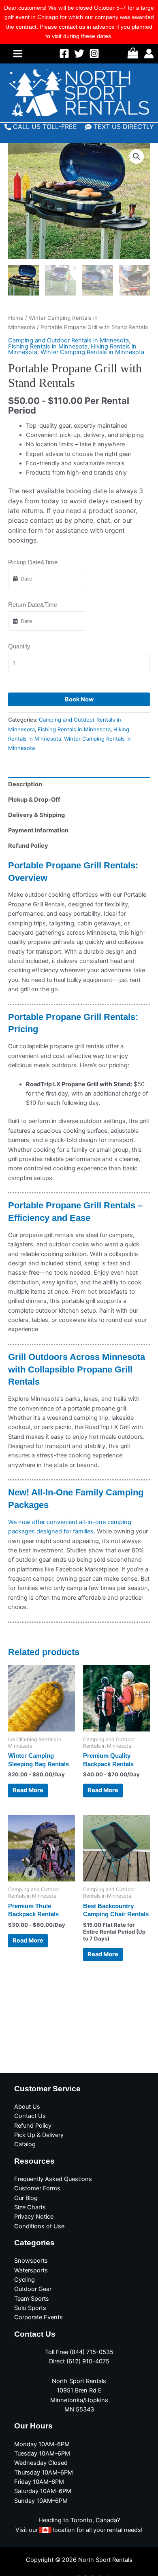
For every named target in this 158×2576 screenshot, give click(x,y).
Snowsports (31, 2261)
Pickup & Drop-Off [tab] (34, 800)
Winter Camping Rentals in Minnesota (92, 352)
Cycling (25, 2280)
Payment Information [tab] (38, 830)
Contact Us (30, 2116)
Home (16, 318)
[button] (137, 156)
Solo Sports (30, 2308)
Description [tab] (25, 784)
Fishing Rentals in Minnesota (48, 346)
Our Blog (26, 2198)
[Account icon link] (149, 54)
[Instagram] (94, 54)
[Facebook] (64, 54)
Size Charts (30, 2207)
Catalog (25, 2144)
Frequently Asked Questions (53, 2179)
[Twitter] (79, 54)
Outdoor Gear (33, 2289)
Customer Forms (37, 2188)
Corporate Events (38, 2317)
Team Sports (32, 2299)
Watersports (31, 2270)
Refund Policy (33, 2126)
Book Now (79, 699)
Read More (28, 1790)
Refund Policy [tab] (28, 846)
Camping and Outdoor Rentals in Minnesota (68, 340)
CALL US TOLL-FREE (45, 127)
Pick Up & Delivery (39, 2135)
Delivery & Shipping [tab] (36, 815)
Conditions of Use (39, 2226)
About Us (27, 2107)
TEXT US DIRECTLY (124, 127)
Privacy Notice (34, 2217)
